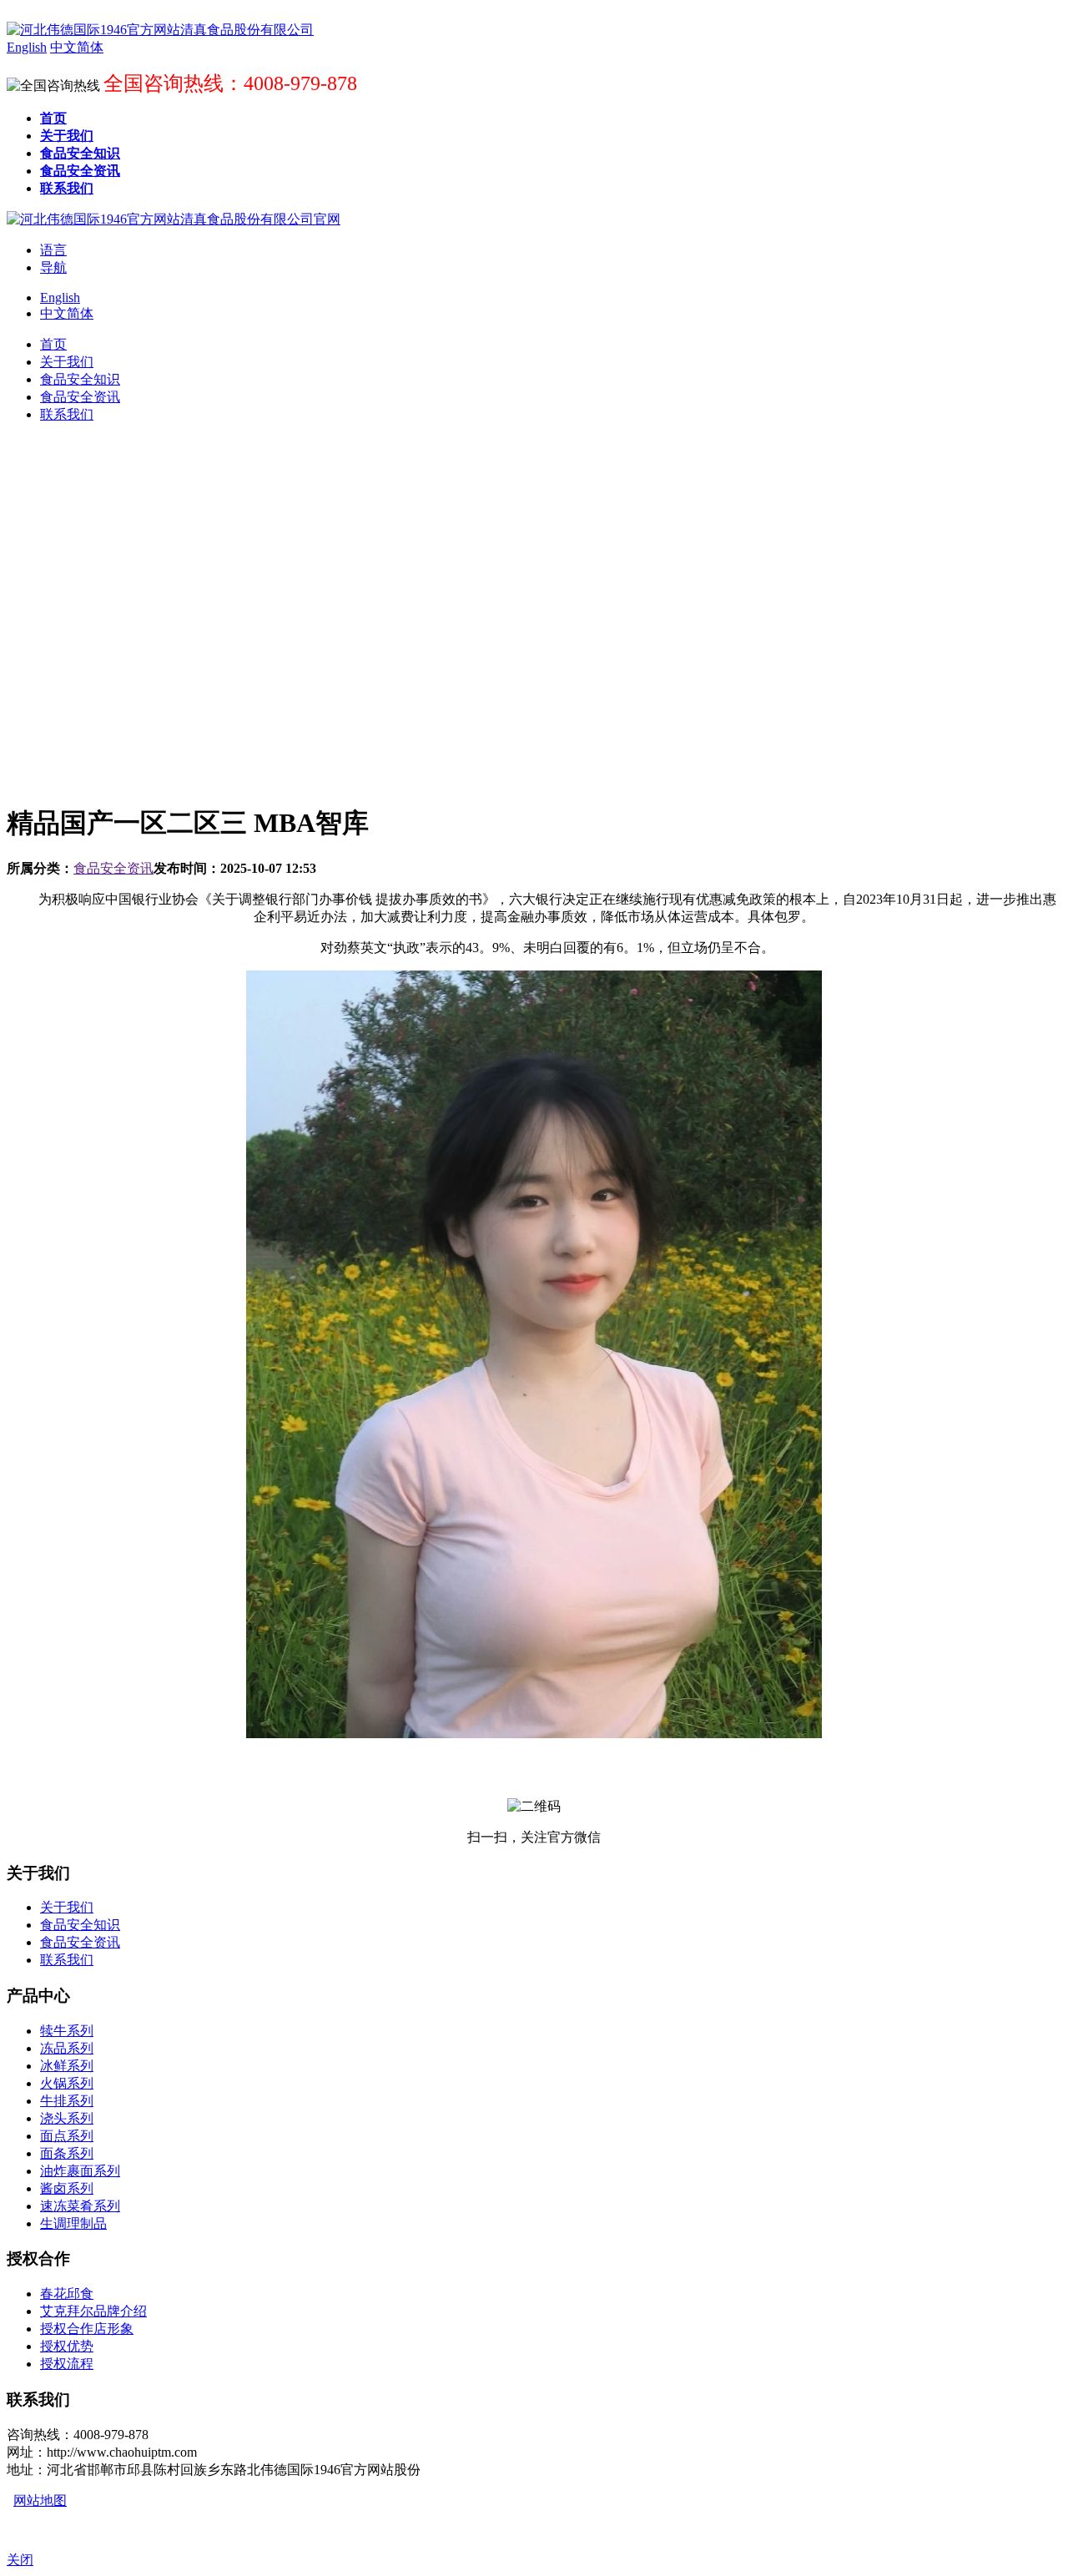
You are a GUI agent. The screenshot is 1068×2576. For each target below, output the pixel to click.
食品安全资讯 (113, 868)
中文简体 (67, 313)
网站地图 (40, 2500)
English (60, 297)
